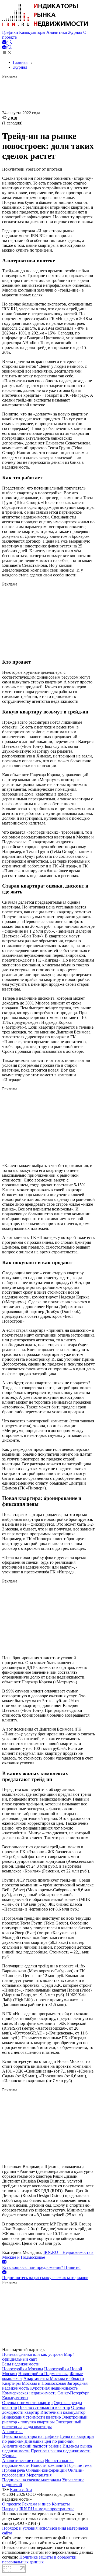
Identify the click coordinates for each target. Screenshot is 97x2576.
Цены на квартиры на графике (30, 2436)
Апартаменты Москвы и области (54, 2378)
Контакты (61, 2504)
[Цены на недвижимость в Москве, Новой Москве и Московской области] (45, 27)
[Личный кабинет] (5, 43)
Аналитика (57, 32)
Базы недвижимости (21, 2364)
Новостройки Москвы (23, 2369)
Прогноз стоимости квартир (44, 2407)
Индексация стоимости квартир (32, 2417)
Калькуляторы (33, 32)
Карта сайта (21, 2489)
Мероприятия (39, 2475)
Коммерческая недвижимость (29, 2393)
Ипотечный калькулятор (63, 2412)
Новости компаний (48, 2465)
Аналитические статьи (23, 2461)
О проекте (12, 2504)
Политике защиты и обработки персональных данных (39, 2560)
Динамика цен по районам (49, 2441)
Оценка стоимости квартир (27, 2403)
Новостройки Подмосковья (43, 2374)
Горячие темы (80, 2465)
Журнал (76, 32)
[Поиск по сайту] (10, 43)
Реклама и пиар (36, 2504)
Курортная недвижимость (54, 2388)
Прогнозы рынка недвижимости (61, 2451)
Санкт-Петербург (73, 2393)
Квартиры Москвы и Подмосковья (34, 2383)
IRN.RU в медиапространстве (47, 2509)
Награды (10, 2509)
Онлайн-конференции (46, 2470)
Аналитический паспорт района (32, 2446)
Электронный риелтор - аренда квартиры (42, 2424)
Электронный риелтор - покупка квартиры (45, 2419)
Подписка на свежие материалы (32, 2480)
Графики (11, 32)
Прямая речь (14, 2470)
